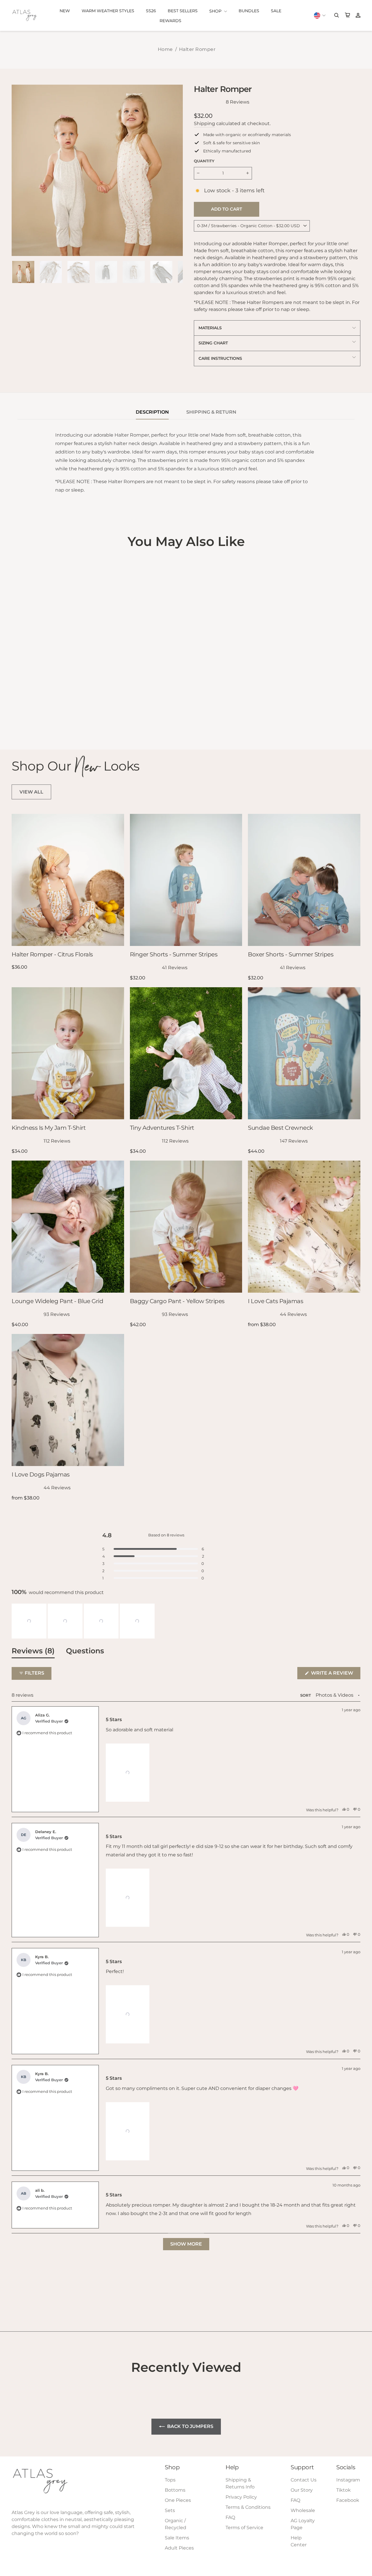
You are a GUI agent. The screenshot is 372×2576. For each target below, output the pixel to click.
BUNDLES (249, 11)
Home (165, 49)
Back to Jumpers (190, 2426)
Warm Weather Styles (108, 11)
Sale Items (177, 2538)
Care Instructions (220, 358)
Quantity (204, 161)
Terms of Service (244, 2528)
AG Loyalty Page (303, 2524)
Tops (170, 2480)
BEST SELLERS (183, 11)
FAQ (230, 2517)
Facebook (348, 2500)
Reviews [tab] (33, 1652)
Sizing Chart (213, 343)
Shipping (204, 123)
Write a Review (335, 1675)
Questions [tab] (85, 1652)
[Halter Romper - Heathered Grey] (16, 721)
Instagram (348, 2480)
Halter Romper (197, 49)
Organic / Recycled (176, 2524)
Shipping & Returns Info (240, 2483)
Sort (306, 1695)
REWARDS (170, 21)
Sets (170, 2510)
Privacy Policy (241, 2497)
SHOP (216, 11)
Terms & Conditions (248, 2507)
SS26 (151, 11)
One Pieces (178, 2500)
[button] (29, 1621)
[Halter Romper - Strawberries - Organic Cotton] (23, 721)
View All (31, 792)
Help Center (299, 2541)
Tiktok (344, 2490)
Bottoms (175, 2490)
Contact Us (304, 2480)
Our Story (302, 2490)
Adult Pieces (179, 2548)
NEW (65, 11)
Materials (210, 328)
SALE (276, 11)
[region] (84, 1621)
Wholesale (303, 2510)
